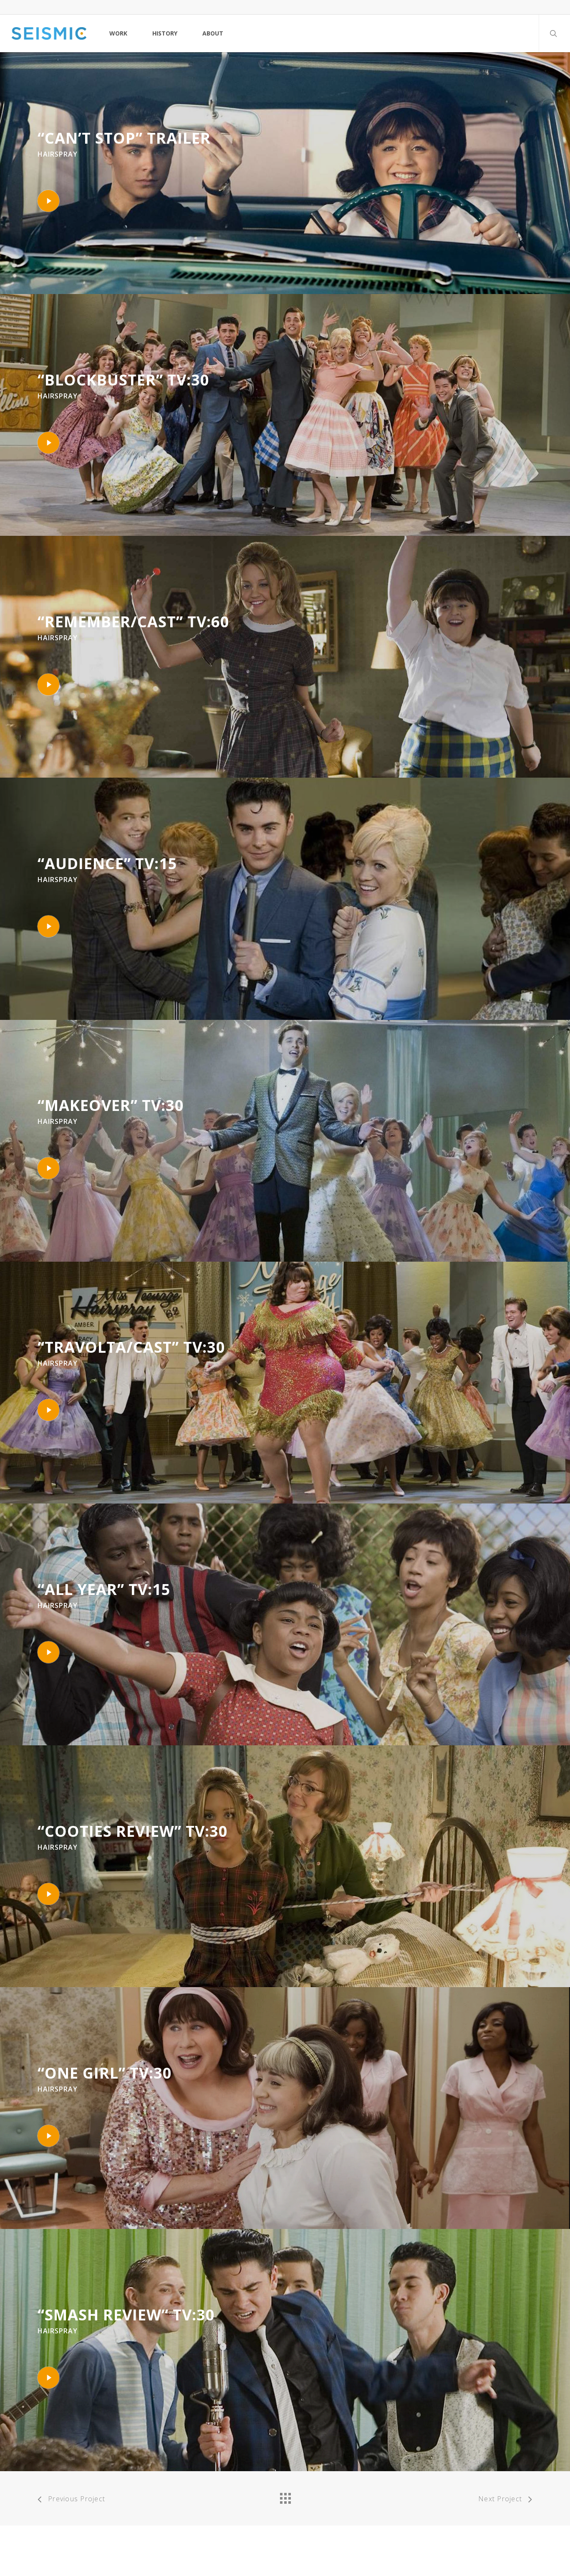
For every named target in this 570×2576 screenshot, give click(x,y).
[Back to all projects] (285, 2496)
